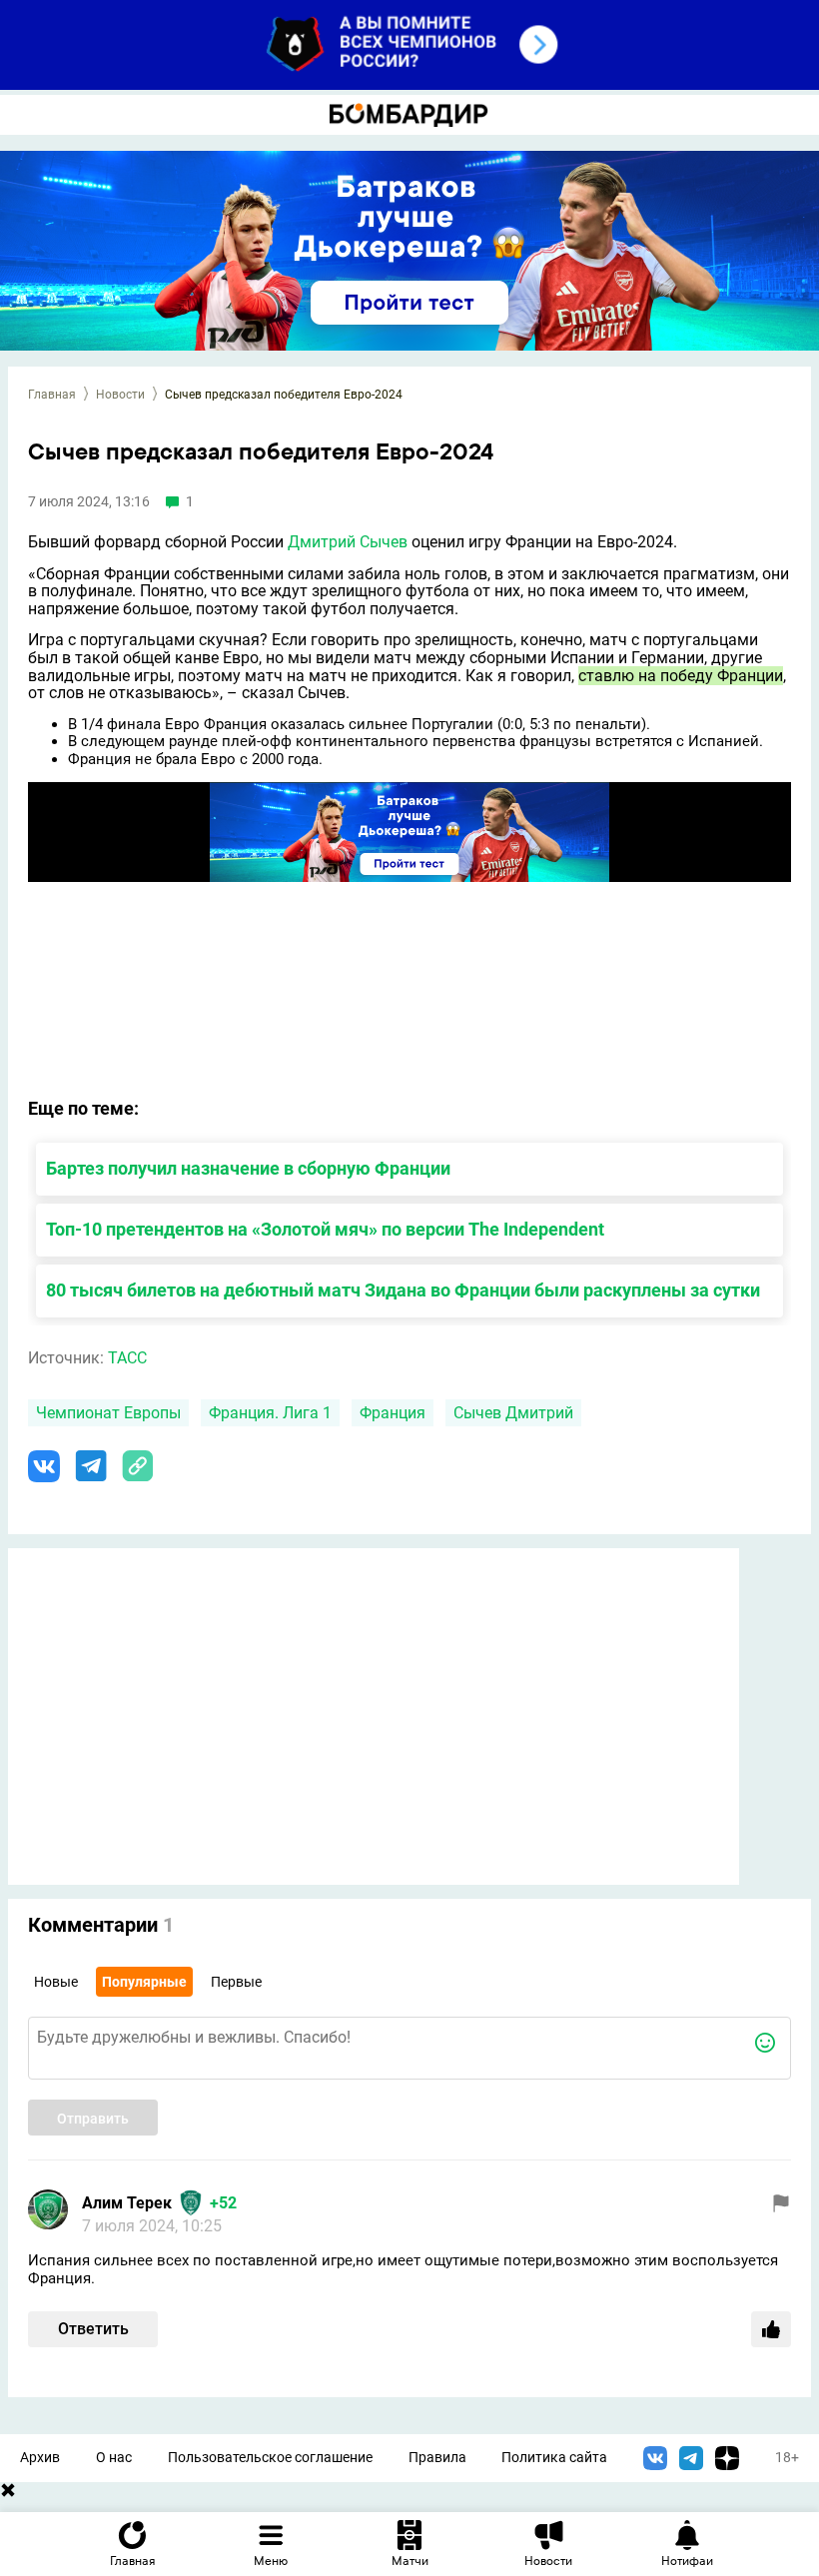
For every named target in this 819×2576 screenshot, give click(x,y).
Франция (393, 1413)
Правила (437, 2458)
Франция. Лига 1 (270, 1413)
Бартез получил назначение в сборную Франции (248, 1168)
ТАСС (127, 1358)
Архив (40, 2458)
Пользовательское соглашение (270, 2458)
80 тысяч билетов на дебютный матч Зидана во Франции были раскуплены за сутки (403, 1290)
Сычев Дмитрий (513, 1413)
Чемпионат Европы (108, 1413)
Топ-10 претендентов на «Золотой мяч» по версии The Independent (325, 1229)
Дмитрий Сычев (348, 542)
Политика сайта (554, 2458)
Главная (52, 395)
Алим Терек (127, 2203)
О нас (114, 2458)
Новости (120, 395)
